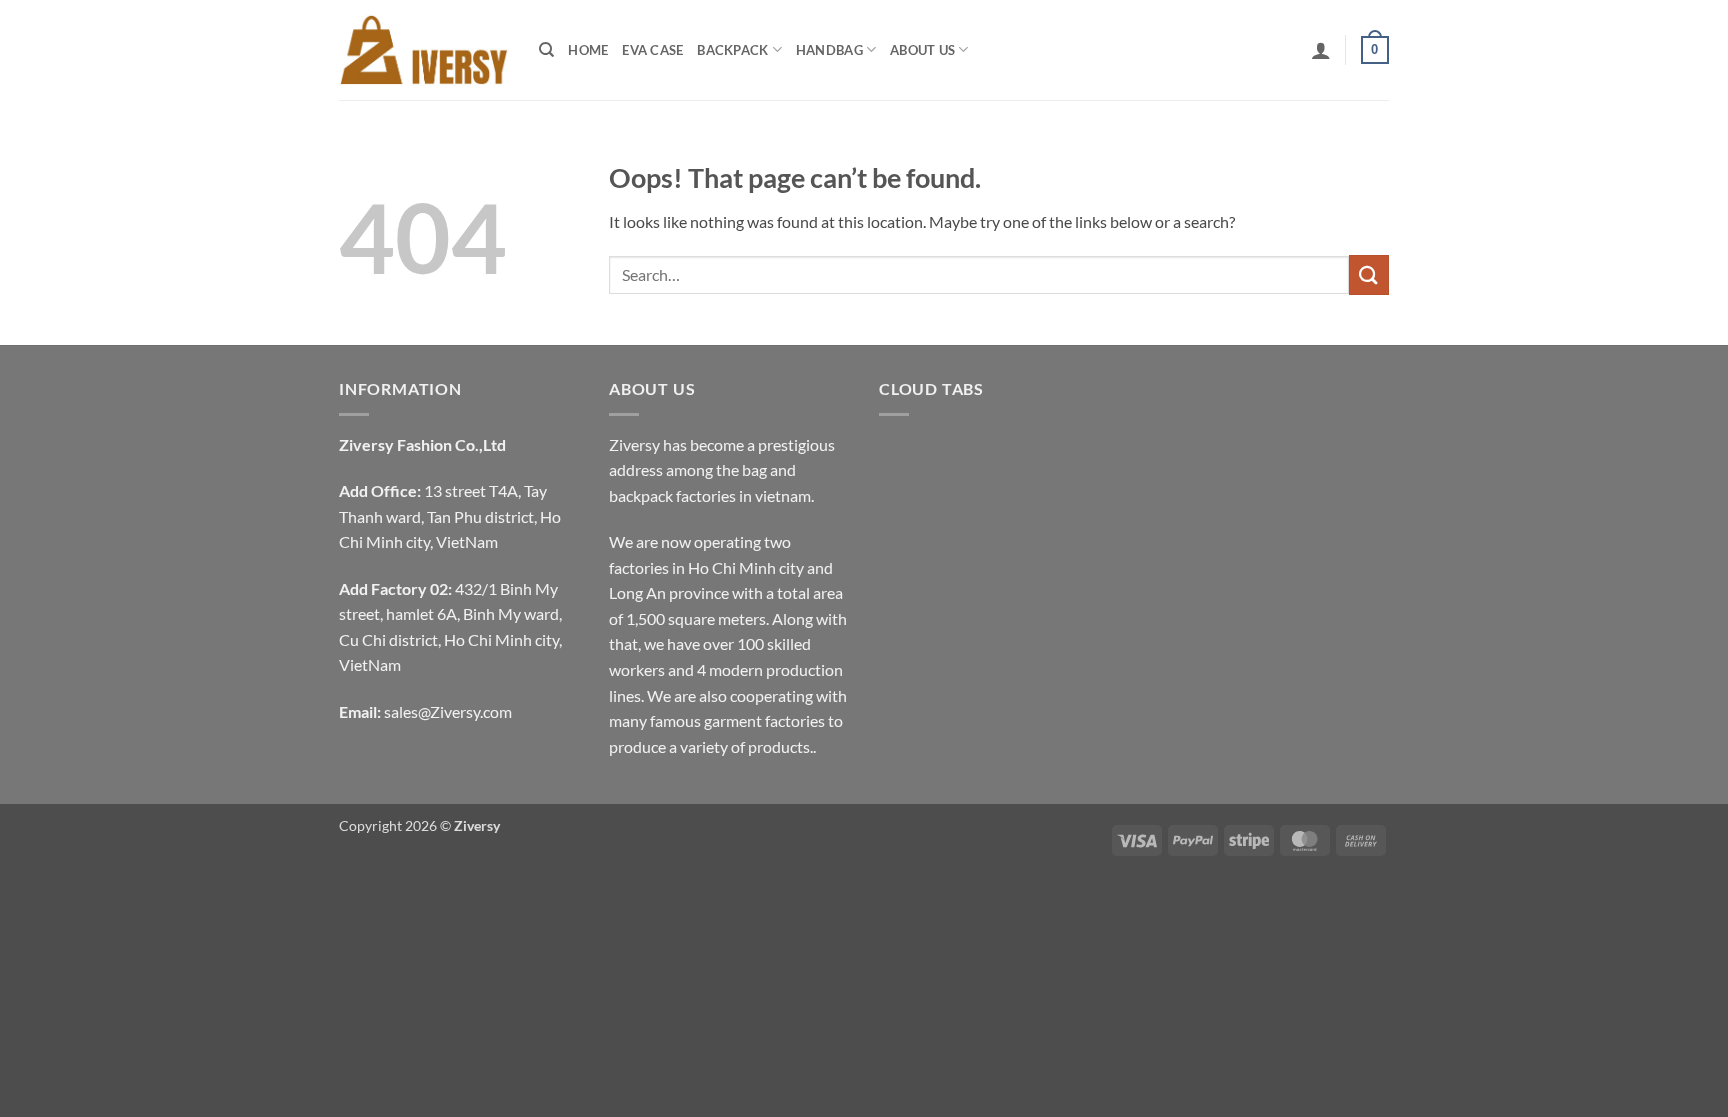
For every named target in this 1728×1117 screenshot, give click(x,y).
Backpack (732, 50)
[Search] (546, 50)
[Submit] (1369, 274)
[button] (1321, 50)
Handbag (829, 50)
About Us (922, 50)
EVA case (652, 50)
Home (588, 50)
